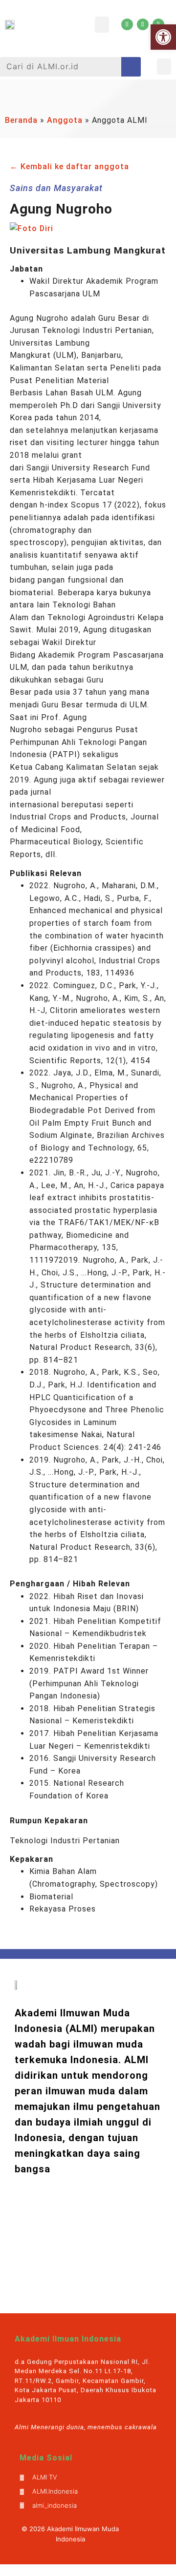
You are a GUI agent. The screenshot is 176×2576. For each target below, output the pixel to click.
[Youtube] (127, 24)
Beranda (21, 120)
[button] (102, 25)
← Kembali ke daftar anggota (69, 166)
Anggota (65, 120)
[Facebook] (143, 24)
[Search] (131, 67)
